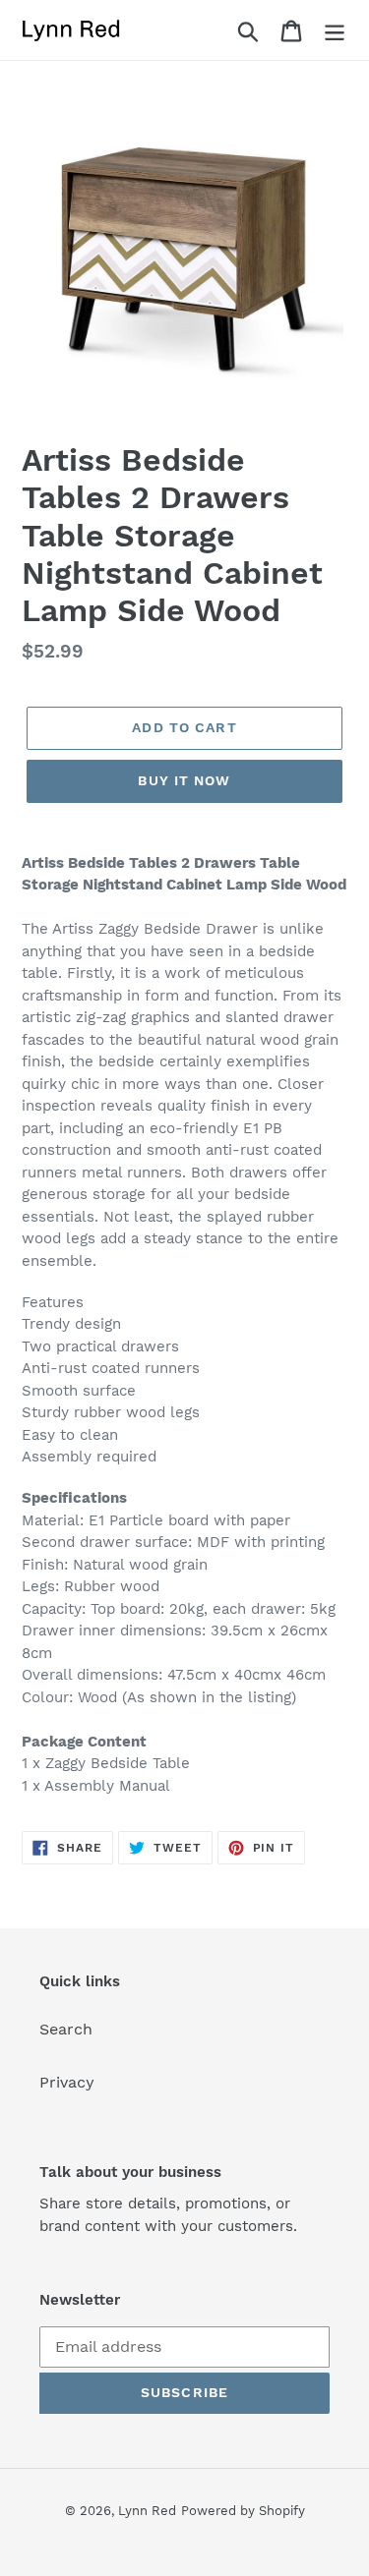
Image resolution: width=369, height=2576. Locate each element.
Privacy (67, 2082)
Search (66, 2029)
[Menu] (335, 30)
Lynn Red (147, 2511)
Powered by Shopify (243, 2511)
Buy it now (184, 780)
